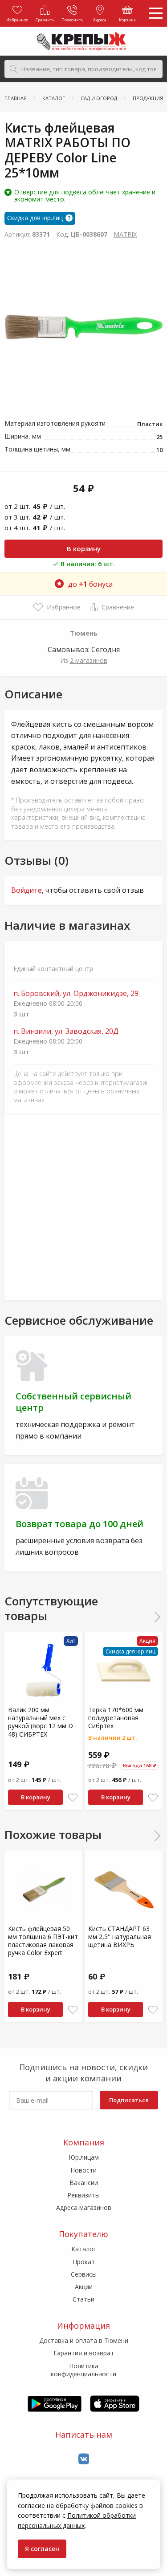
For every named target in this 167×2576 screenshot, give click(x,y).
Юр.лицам (84, 2157)
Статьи (83, 2299)
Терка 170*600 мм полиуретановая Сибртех (116, 1718)
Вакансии (84, 2183)
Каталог (84, 2249)
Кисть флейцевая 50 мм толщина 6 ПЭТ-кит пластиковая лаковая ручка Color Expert (43, 1941)
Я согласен (42, 2549)
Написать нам (84, 2435)
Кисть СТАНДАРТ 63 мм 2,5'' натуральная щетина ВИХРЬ (120, 1937)
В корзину (84, 548)
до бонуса (90, 584)
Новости (83, 2170)
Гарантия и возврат (84, 2353)
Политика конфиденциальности (83, 2370)
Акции (84, 2287)
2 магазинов (89, 660)
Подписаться (129, 2100)
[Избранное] (73, 1798)
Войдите (26, 890)
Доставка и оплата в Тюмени (84, 2340)
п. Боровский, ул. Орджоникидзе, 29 (76, 994)
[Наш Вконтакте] (84, 2459)
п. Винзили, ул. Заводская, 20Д (66, 1031)
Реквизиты (83, 2195)
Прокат (84, 2262)
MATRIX (125, 234)
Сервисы (84, 2274)
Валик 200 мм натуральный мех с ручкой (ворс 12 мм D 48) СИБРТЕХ (41, 1722)
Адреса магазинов (84, 2207)
